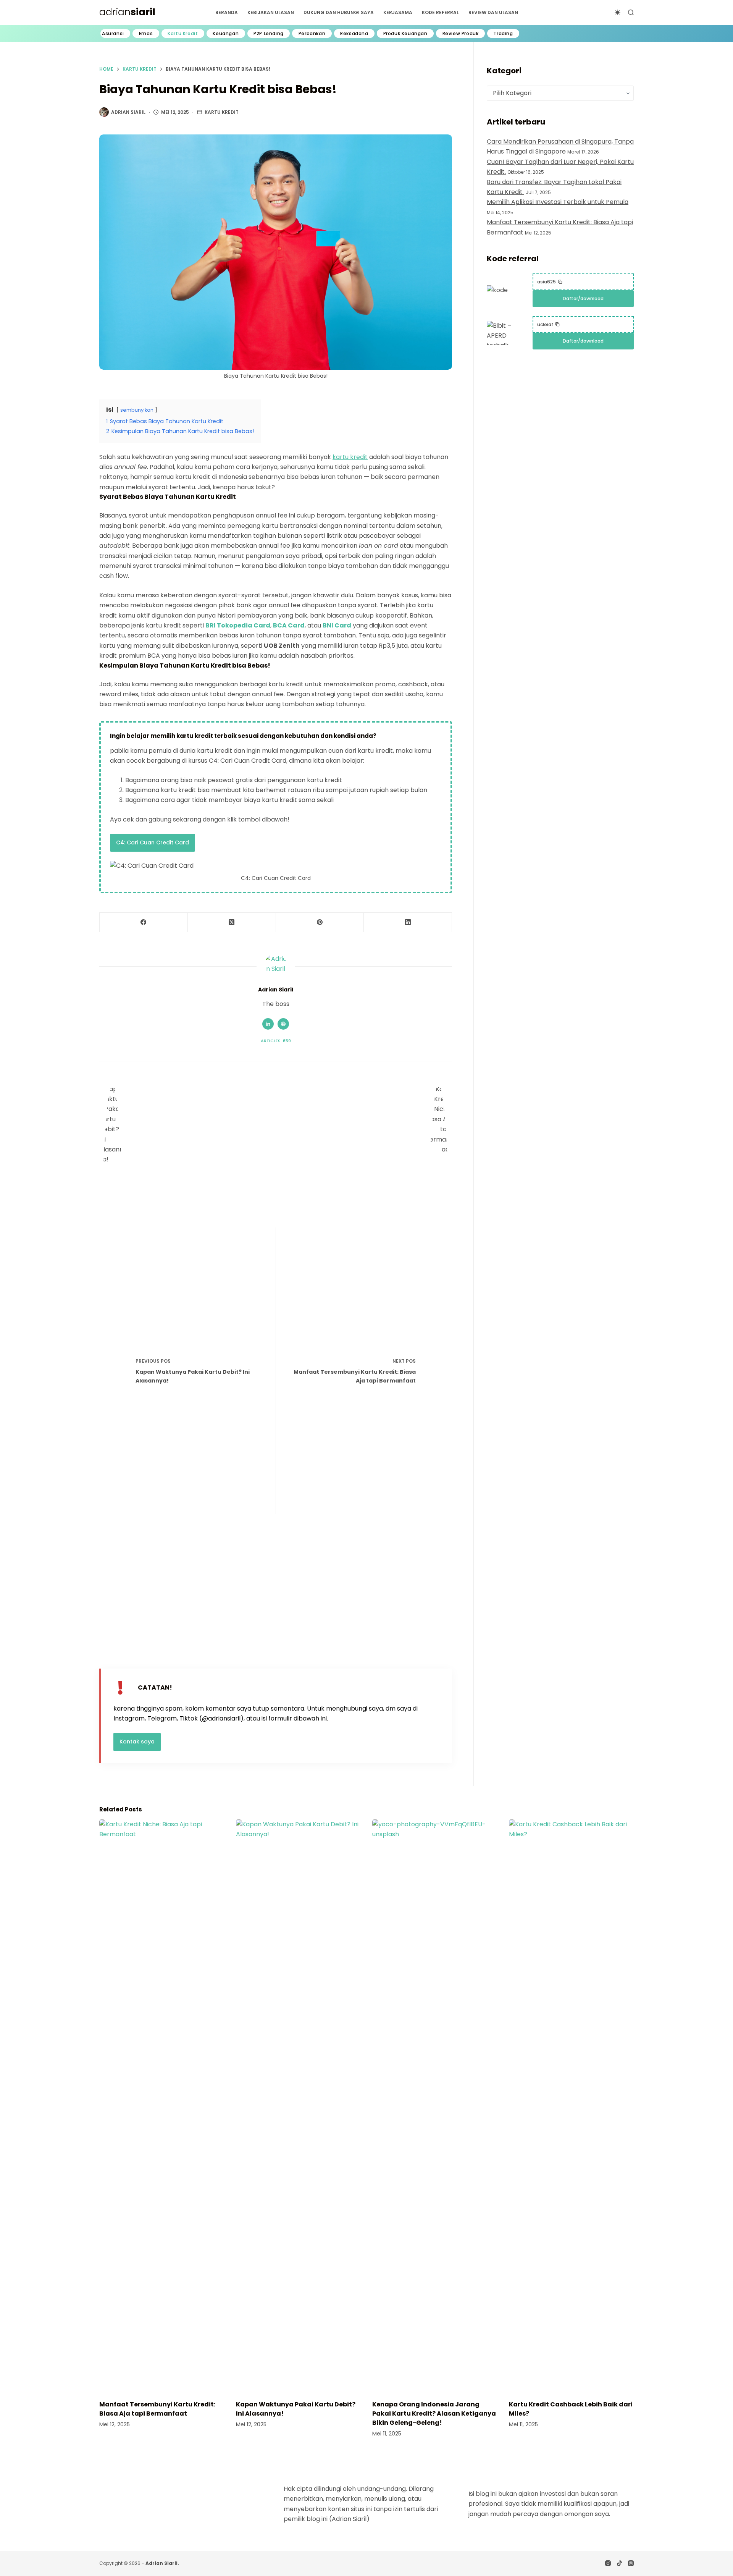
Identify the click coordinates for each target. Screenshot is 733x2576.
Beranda (227, 12)
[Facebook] (144, 923)
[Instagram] (608, 2563)
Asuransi (113, 34)
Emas (146, 34)
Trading (503, 34)
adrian (127, 12)
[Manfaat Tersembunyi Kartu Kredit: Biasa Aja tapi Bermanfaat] (162, 2106)
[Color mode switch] (618, 12)
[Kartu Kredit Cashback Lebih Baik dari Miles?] (572, 2106)
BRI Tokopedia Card (238, 625)
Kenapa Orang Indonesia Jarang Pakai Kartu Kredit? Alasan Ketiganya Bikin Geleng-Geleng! (434, 2413)
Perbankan (312, 34)
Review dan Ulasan (493, 12)
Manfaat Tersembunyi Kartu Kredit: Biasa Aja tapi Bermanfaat (157, 2409)
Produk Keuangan (405, 34)
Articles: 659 (276, 1041)
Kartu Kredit (183, 34)
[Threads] (631, 2563)
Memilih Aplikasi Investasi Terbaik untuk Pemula (558, 202)
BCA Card (289, 625)
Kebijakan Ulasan (271, 12)
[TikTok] (619, 2563)
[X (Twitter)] (232, 923)
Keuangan (226, 34)
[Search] (631, 12)
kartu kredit (350, 457)
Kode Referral (440, 12)
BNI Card (337, 625)
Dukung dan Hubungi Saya (339, 12)
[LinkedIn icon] (268, 1024)
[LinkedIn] (408, 923)
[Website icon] (283, 1024)
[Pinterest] (320, 923)
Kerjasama (398, 12)
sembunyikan (137, 410)
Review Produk (461, 34)
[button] (550, 282)
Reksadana (354, 34)
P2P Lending (269, 34)
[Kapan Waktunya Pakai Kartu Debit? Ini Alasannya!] (299, 2106)
